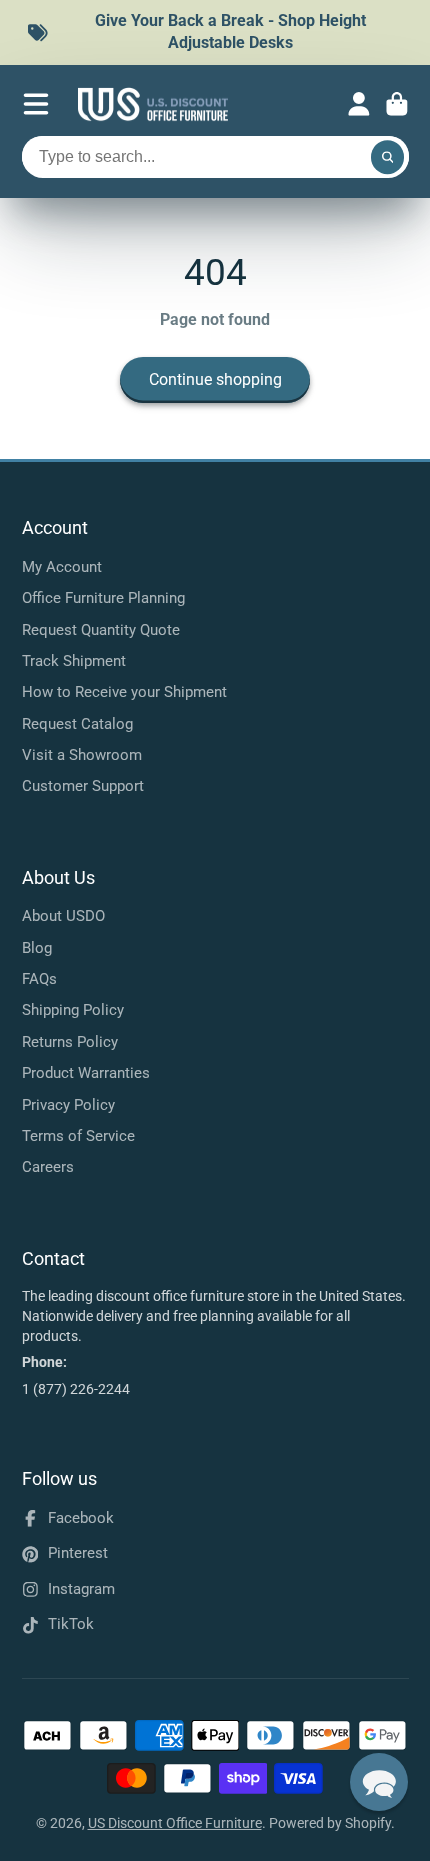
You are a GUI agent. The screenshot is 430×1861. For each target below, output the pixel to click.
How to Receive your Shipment (124, 692)
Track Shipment (74, 661)
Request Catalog (77, 724)
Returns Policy (70, 1042)
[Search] (388, 157)
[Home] (153, 104)
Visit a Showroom (82, 755)
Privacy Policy (68, 1105)
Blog (37, 948)
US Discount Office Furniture (175, 1823)
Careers (48, 1167)
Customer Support (83, 786)
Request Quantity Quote (101, 630)
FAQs (39, 979)
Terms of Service (78, 1136)
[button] (379, 1782)
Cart (397, 104)
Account (359, 104)
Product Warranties (86, 1073)
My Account (62, 567)
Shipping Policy (73, 1010)
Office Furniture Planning (103, 598)
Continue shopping (215, 379)
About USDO (63, 916)
